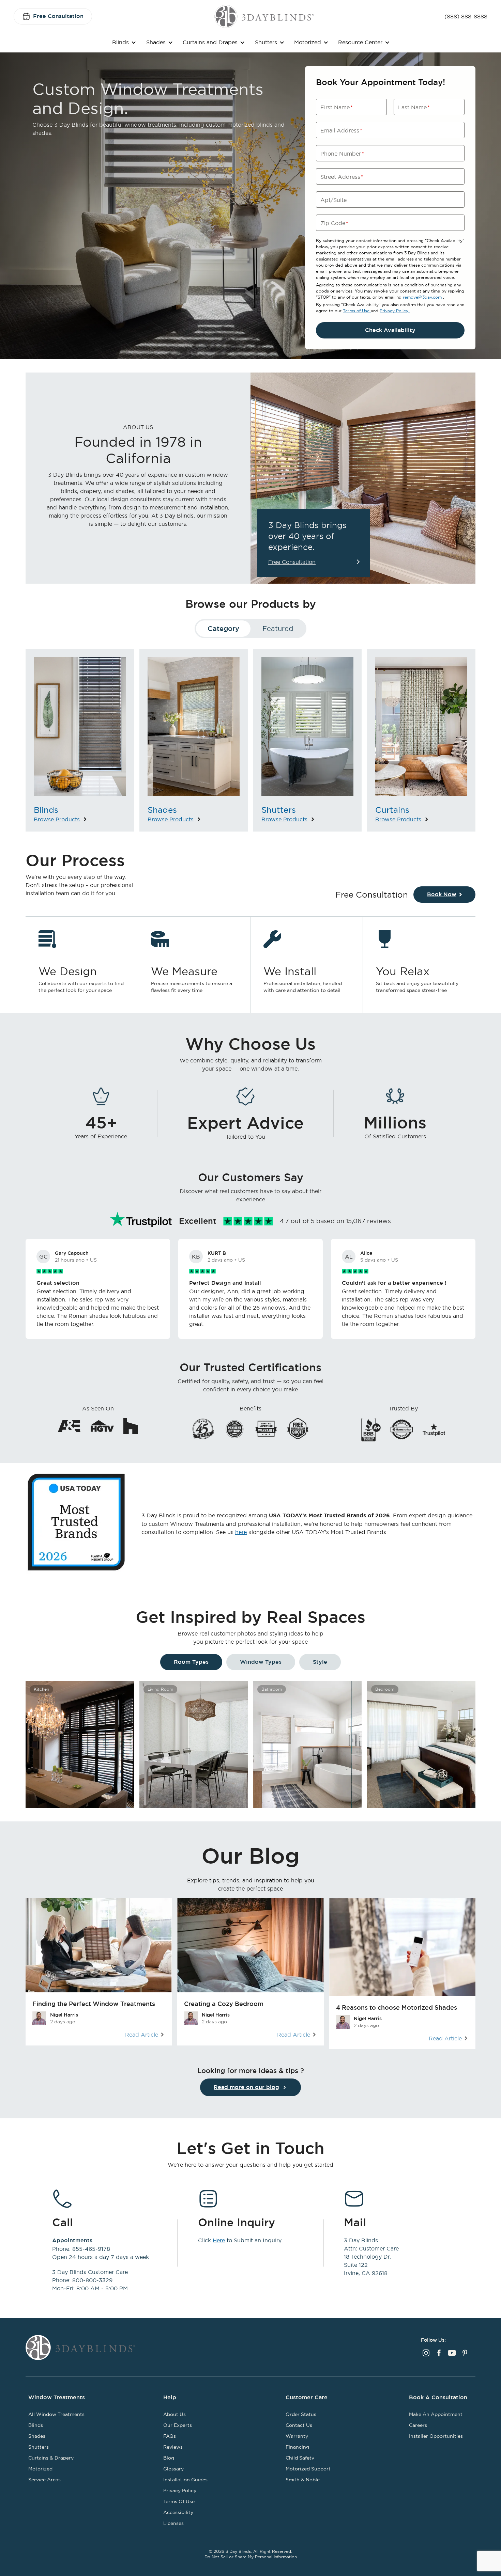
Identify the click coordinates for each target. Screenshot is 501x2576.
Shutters (266, 42)
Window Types (261, 1662)
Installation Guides (185, 2480)
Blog (169, 2458)
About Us (174, 2414)
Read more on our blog (246, 2087)
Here (219, 2240)
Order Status (301, 2414)
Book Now (442, 894)
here (241, 1532)
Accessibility (178, 2512)
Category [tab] (223, 629)
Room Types (191, 1662)
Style (320, 1662)
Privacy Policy (395, 311)
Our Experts (178, 2425)
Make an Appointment (436, 2414)
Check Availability (390, 330)
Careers (418, 2425)
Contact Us (299, 2425)
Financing (297, 2447)
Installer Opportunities (436, 2436)
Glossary (173, 2469)
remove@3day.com (423, 297)
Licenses (173, 2523)
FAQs (170, 2436)
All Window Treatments (56, 2414)
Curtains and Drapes (210, 42)
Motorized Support (308, 2469)
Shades (156, 42)
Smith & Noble (303, 2480)
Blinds (120, 42)
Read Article (142, 2035)
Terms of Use (357, 311)
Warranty (297, 2436)
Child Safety (300, 2458)
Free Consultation (58, 16)
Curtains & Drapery (51, 2458)
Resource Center (360, 42)
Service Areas (44, 2480)
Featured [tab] (278, 628)
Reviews (173, 2447)
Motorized (308, 42)
